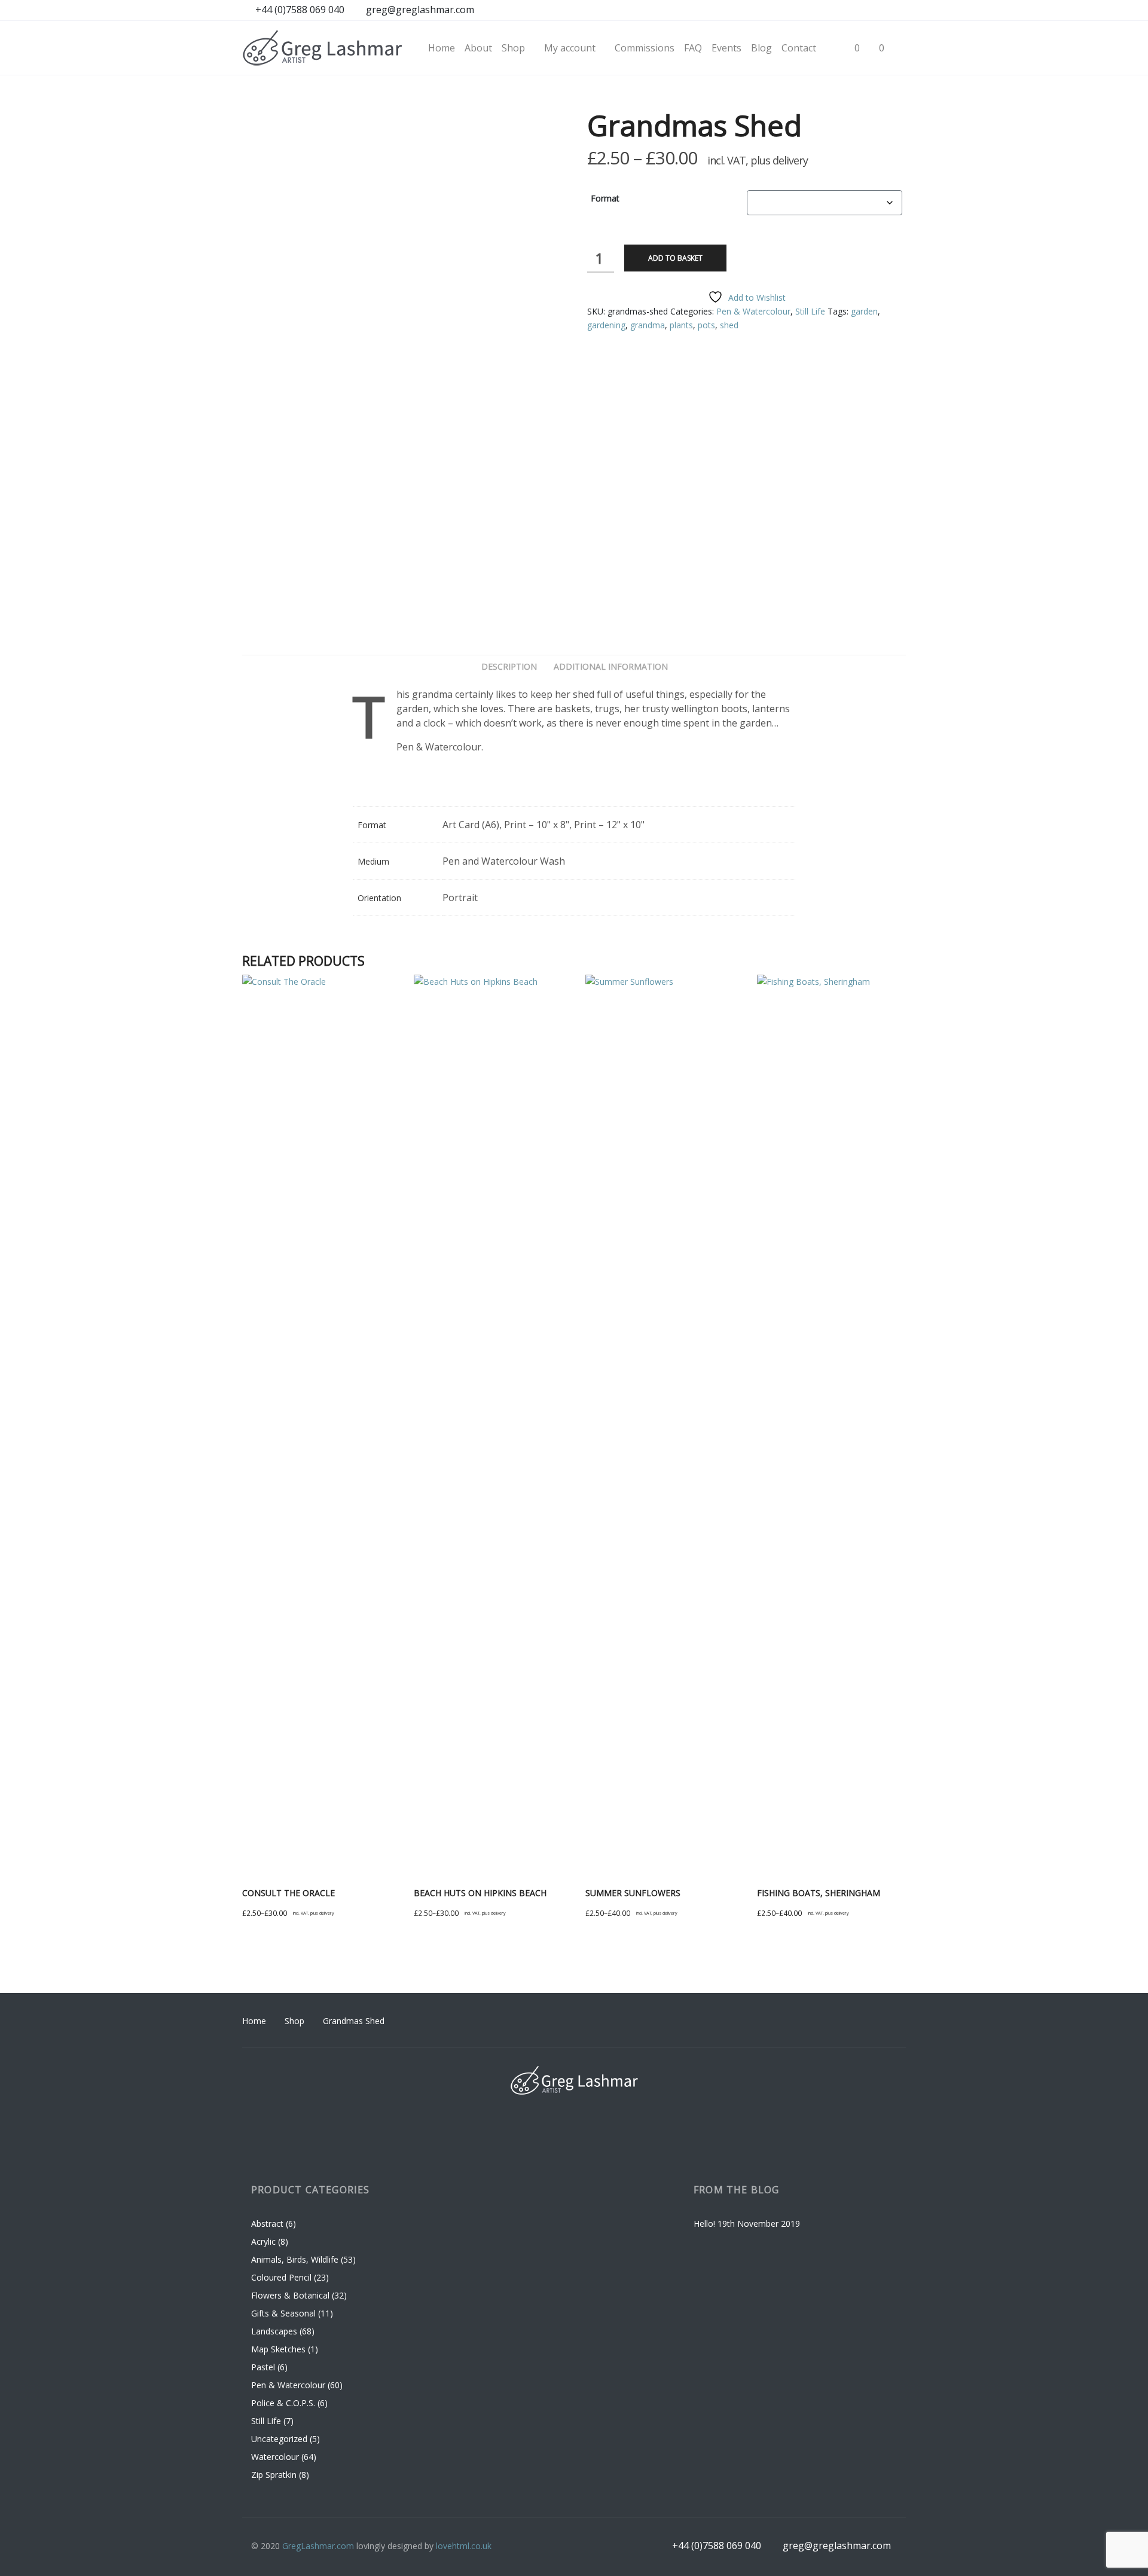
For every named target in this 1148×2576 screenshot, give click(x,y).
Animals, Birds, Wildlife (295, 2259)
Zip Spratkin (274, 2475)
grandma (648, 325)
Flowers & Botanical (290, 2295)
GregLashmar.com (318, 2546)
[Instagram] (851, 11)
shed (729, 325)
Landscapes (274, 2331)
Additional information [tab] (611, 666)
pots (706, 325)
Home (254, 2021)
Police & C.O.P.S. (283, 2403)
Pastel (263, 2367)
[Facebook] (828, 11)
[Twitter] (896, 11)
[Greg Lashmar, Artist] (323, 48)
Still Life (810, 311)
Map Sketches (278, 2349)
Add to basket (675, 258)
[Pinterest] (873, 11)
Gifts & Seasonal (283, 2313)
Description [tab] (509, 666)
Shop (294, 2021)
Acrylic (263, 2241)
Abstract (267, 2224)
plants (681, 325)
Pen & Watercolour (753, 311)
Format (605, 198)
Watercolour (275, 2457)
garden (864, 311)
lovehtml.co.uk (464, 2546)
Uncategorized (279, 2439)
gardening (606, 325)
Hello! (704, 2224)
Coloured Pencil (281, 2277)
